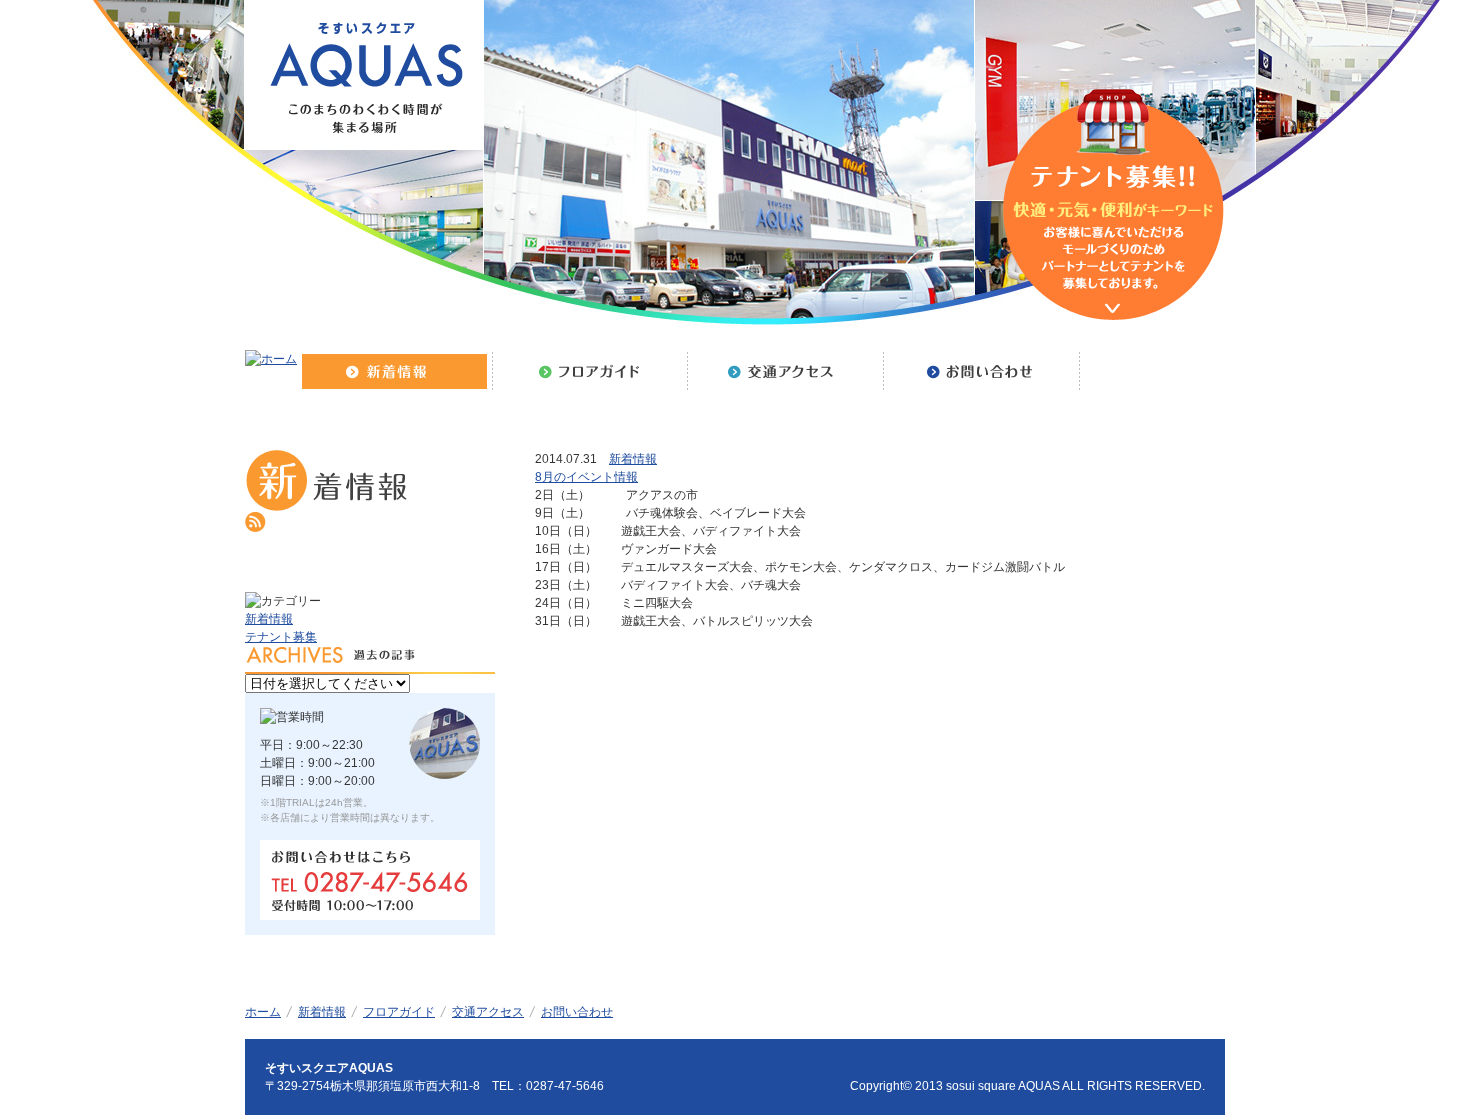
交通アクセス (488, 1012)
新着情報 (633, 459)
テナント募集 (281, 637)
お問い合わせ (577, 1012)
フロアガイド (399, 1012)
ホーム (263, 1012)
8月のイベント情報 (586, 477)
